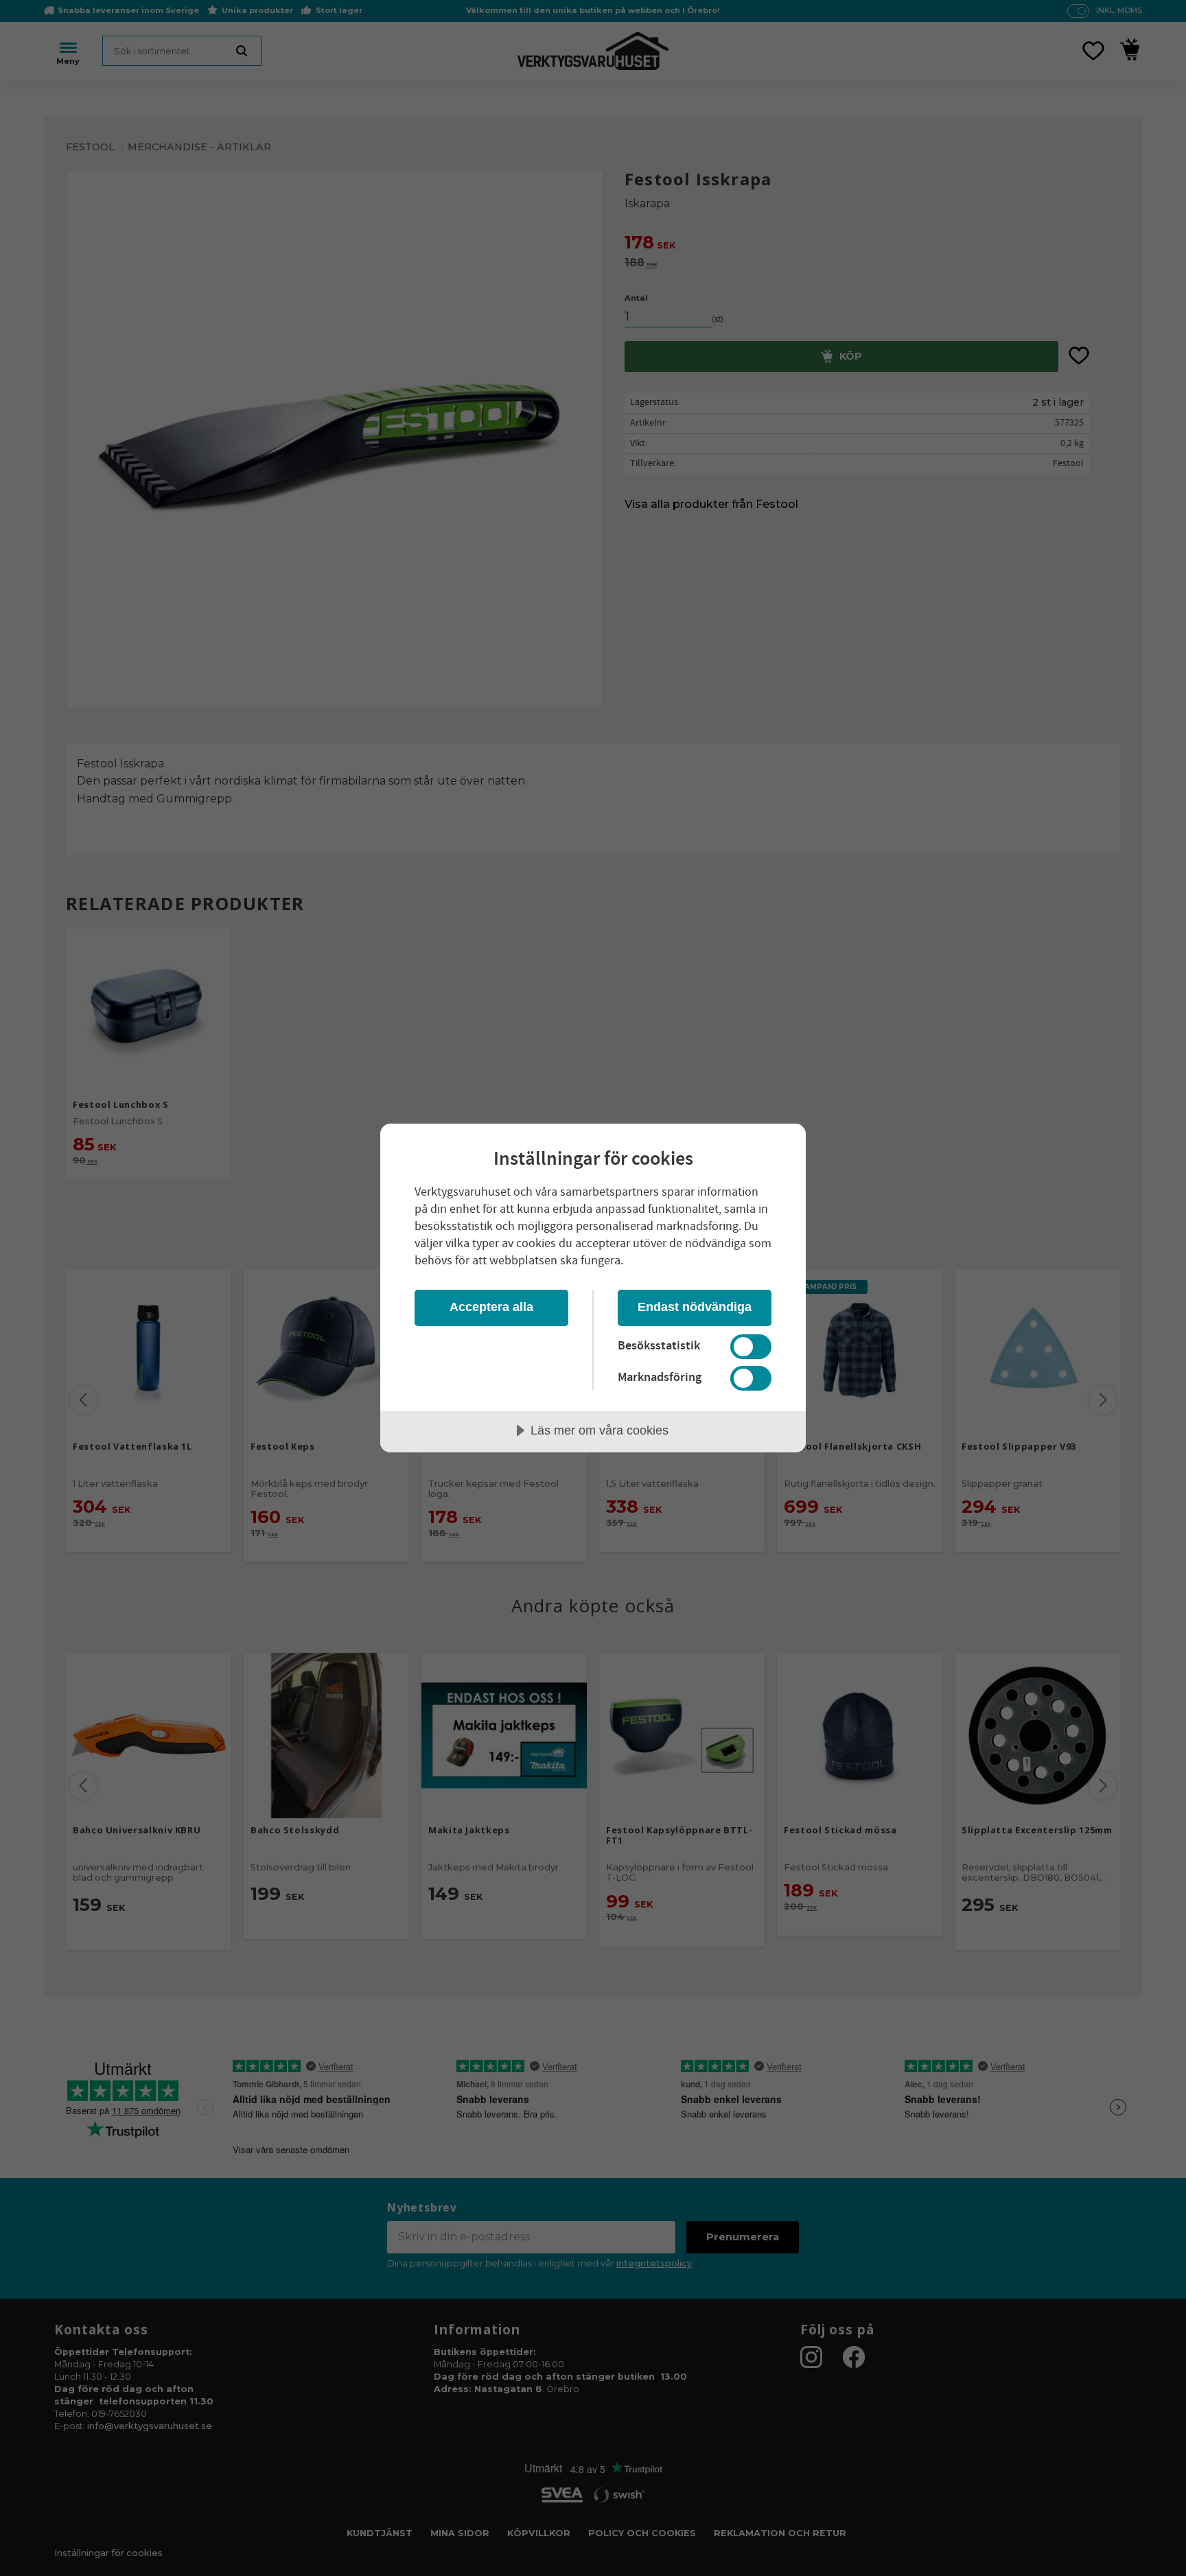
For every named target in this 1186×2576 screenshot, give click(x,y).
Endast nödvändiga (695, 1307)
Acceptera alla (491, 1307)
